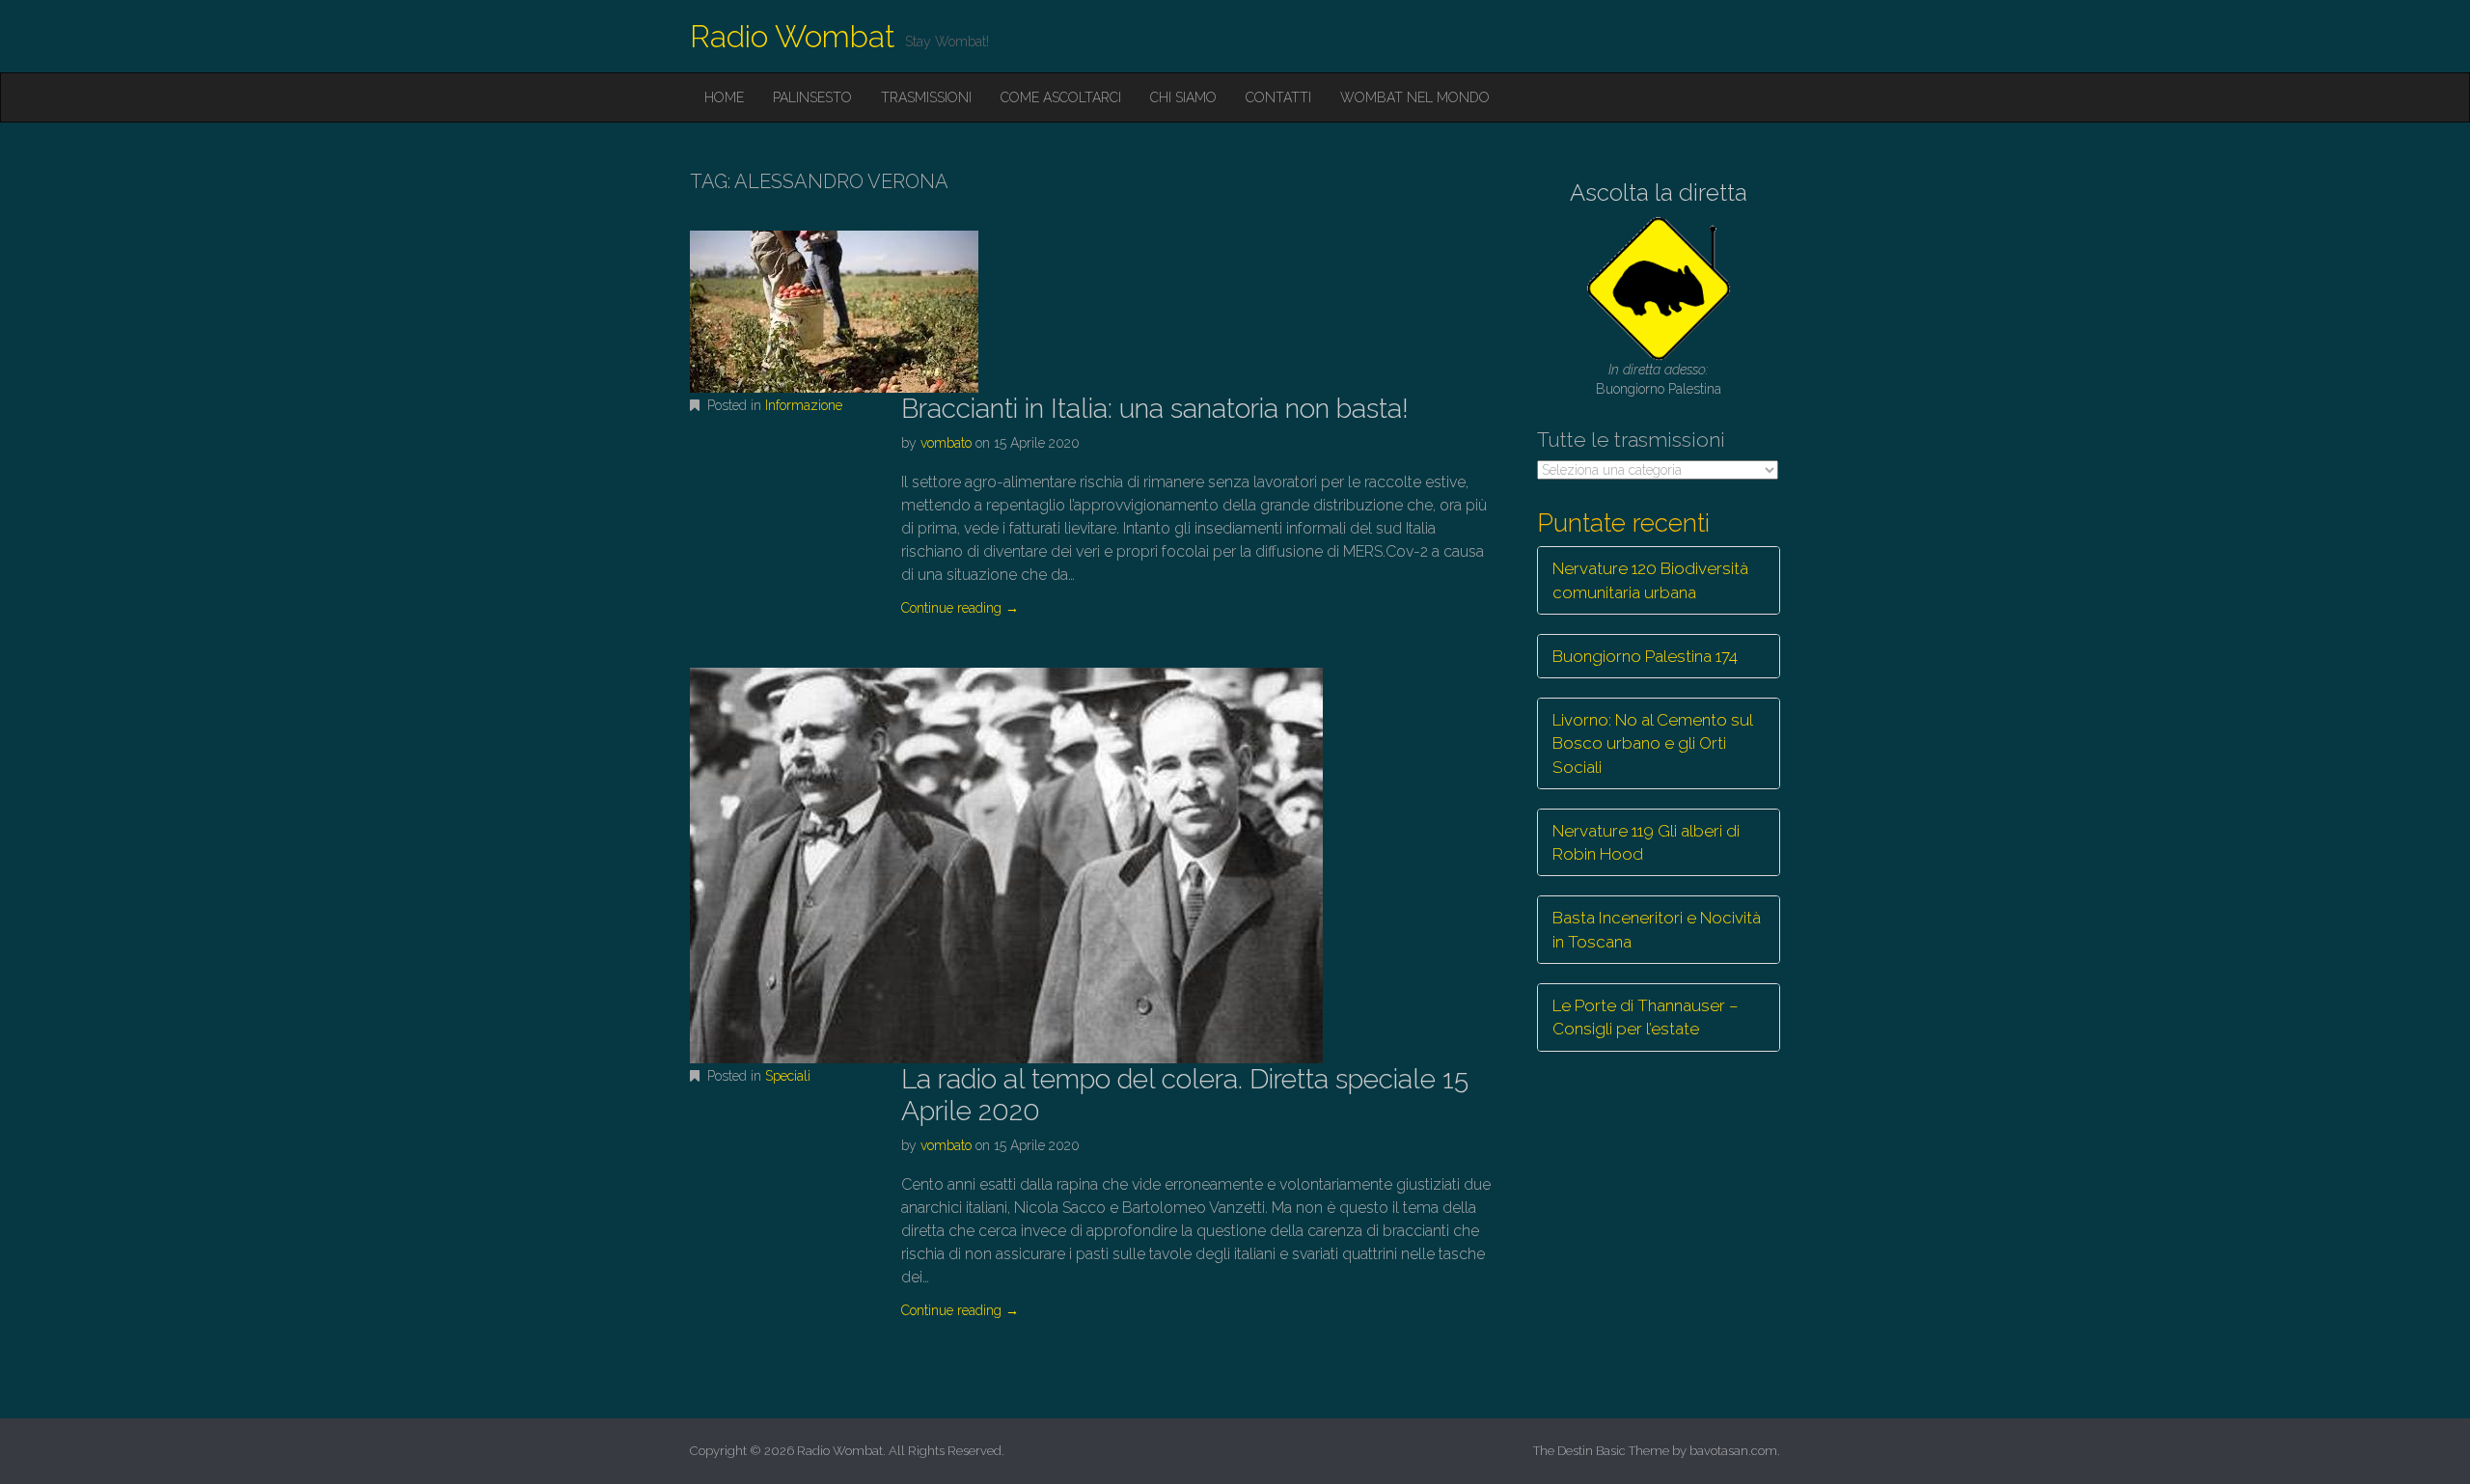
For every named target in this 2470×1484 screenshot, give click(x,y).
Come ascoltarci (1061, 97)
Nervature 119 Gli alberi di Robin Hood (1646, 842)
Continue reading (960, 608)
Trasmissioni (926, 97)
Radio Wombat (793, 36)
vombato (946, 443)
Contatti (1278, 97)
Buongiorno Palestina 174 (1645, 656)
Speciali (788, 1076)
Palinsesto (812, 97)
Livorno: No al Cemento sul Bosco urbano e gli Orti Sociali (1653, 743)
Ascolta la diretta (1659, 192)
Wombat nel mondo (1415, 97)
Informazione (804, 405)
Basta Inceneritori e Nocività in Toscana (1657, 929)
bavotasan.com (1733, 1451)
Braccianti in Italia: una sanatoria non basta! (1155, 409)
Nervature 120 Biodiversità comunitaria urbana (1650, 580)
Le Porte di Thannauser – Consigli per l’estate (1646, 1017)
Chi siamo (1183, 97)
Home (724, 97)
